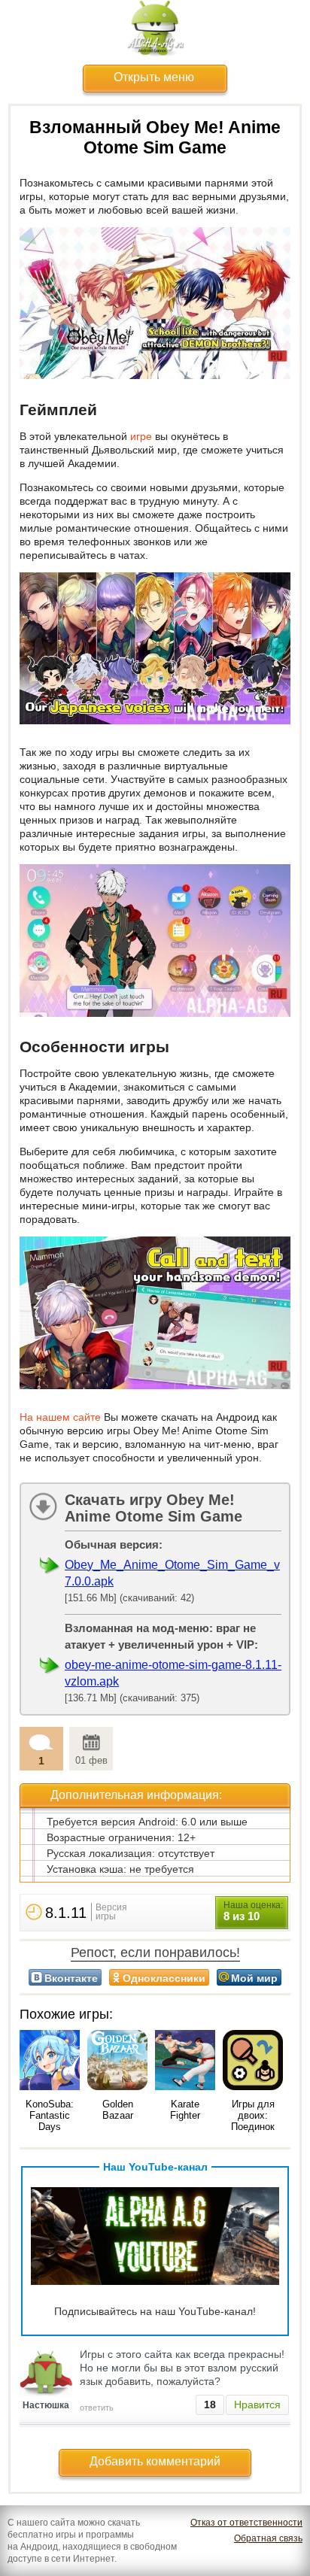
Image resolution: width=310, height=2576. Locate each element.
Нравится (257, 2405)
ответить (97, 2408)
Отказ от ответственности (246, 2523)
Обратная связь (268, 2538)
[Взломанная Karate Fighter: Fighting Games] (185, 2061)
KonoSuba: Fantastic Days (50, 2115)
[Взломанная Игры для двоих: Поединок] (253, 2061)
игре (141, 436)
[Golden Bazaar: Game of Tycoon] (117, 2061)
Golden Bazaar (118, 2110)
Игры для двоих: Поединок (253, 2115)
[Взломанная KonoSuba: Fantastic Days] (50, 2061)
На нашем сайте (60, 1417)
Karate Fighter (185, 2110)
